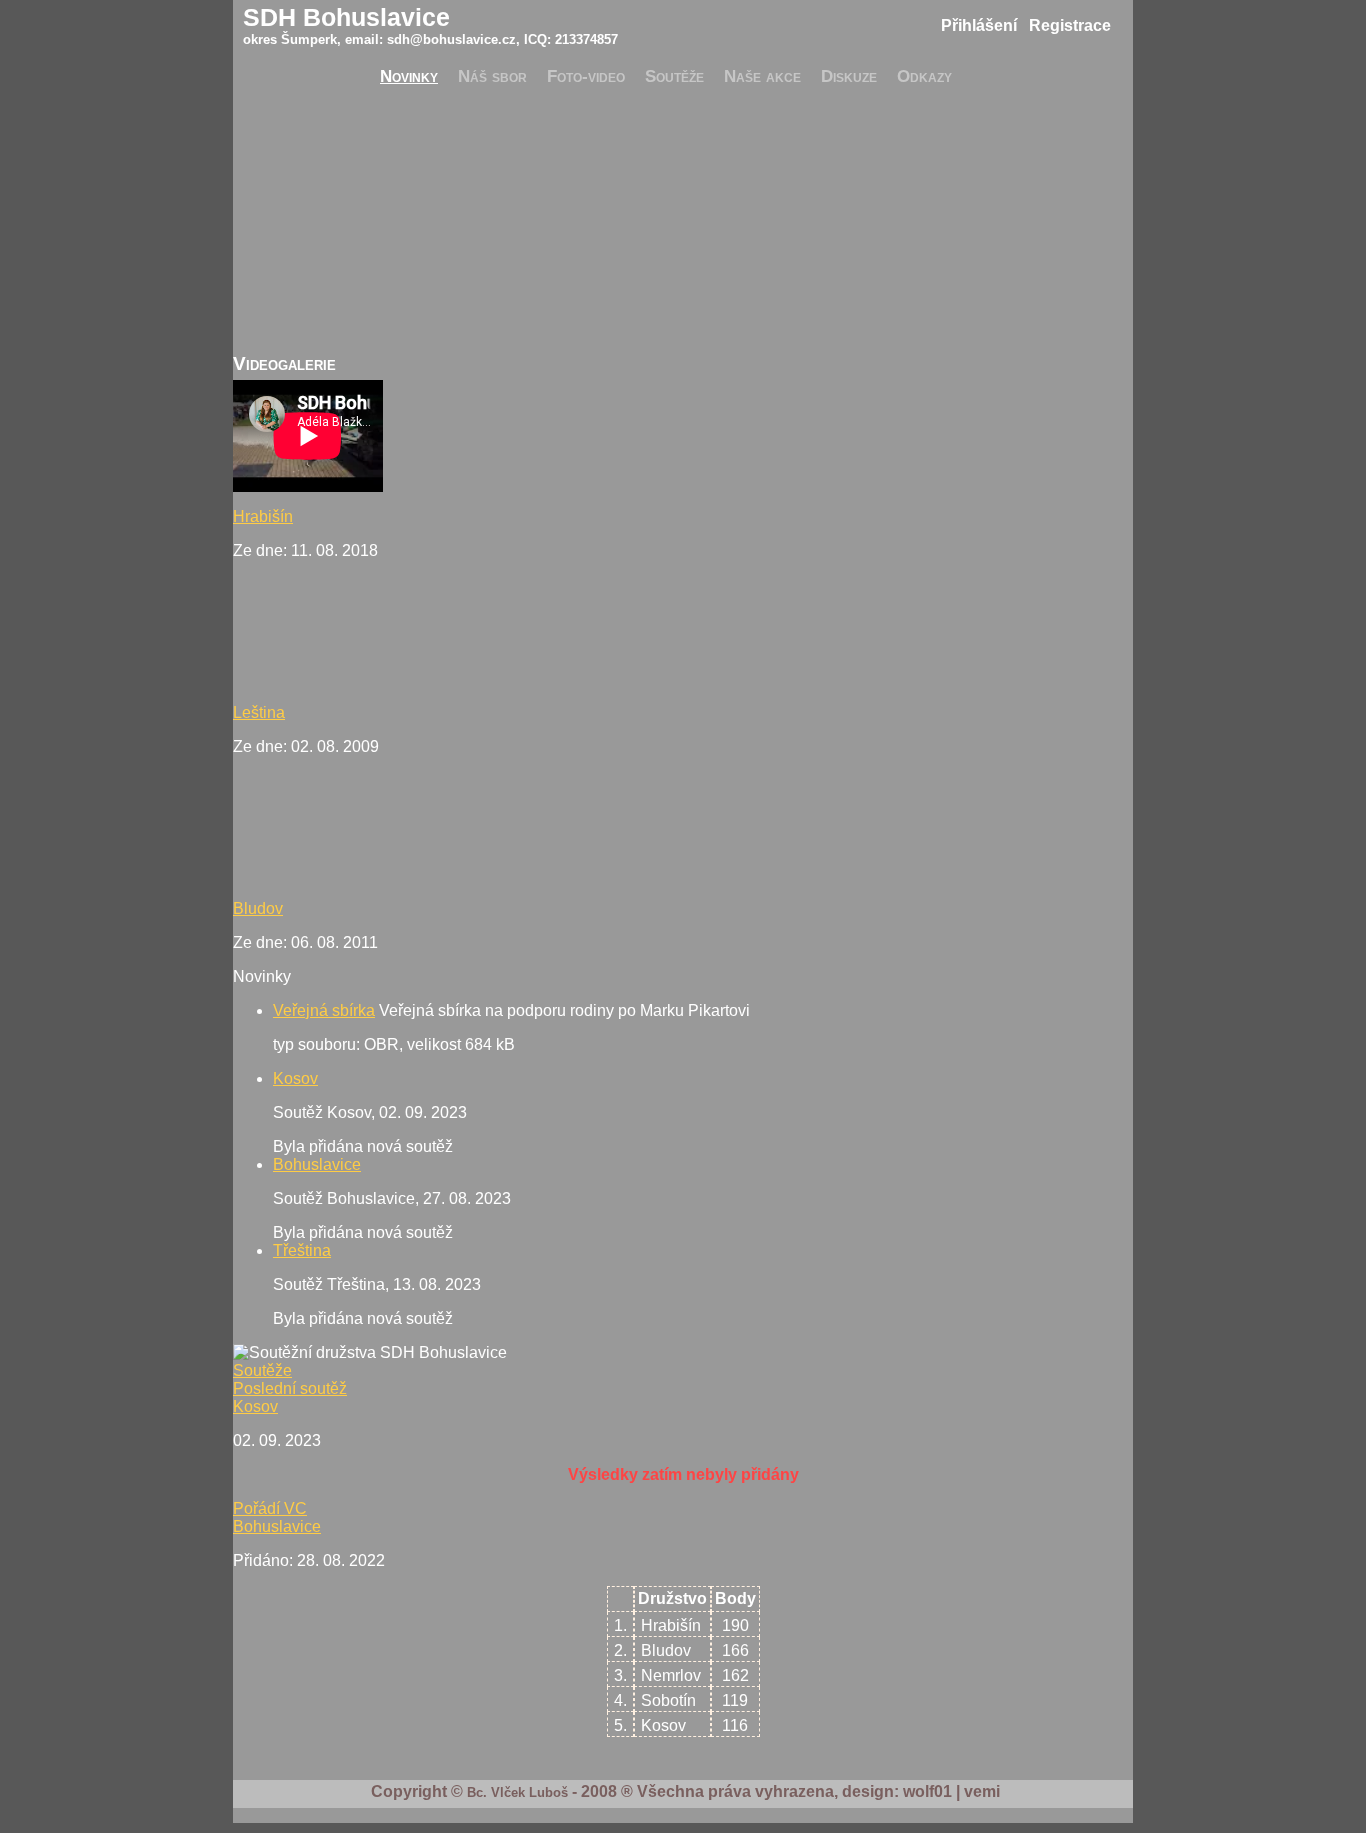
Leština (259, 712)
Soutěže (674, 76)
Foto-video (586, 76)
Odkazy (924, 76)
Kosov (295, 1078)
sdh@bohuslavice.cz (451, 39)
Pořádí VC (270, 1508)
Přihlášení (979, 25)
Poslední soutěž (290, 1388)
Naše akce (762, 76)
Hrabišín (263, 516)
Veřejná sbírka (324, 1010)
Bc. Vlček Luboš (517, 1792)
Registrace (1070, 25)
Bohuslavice (317, 1164)
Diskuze (849, 76)
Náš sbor (492, 76)
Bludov (258, 908)
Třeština (302, 1250)
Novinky (409, 76)
